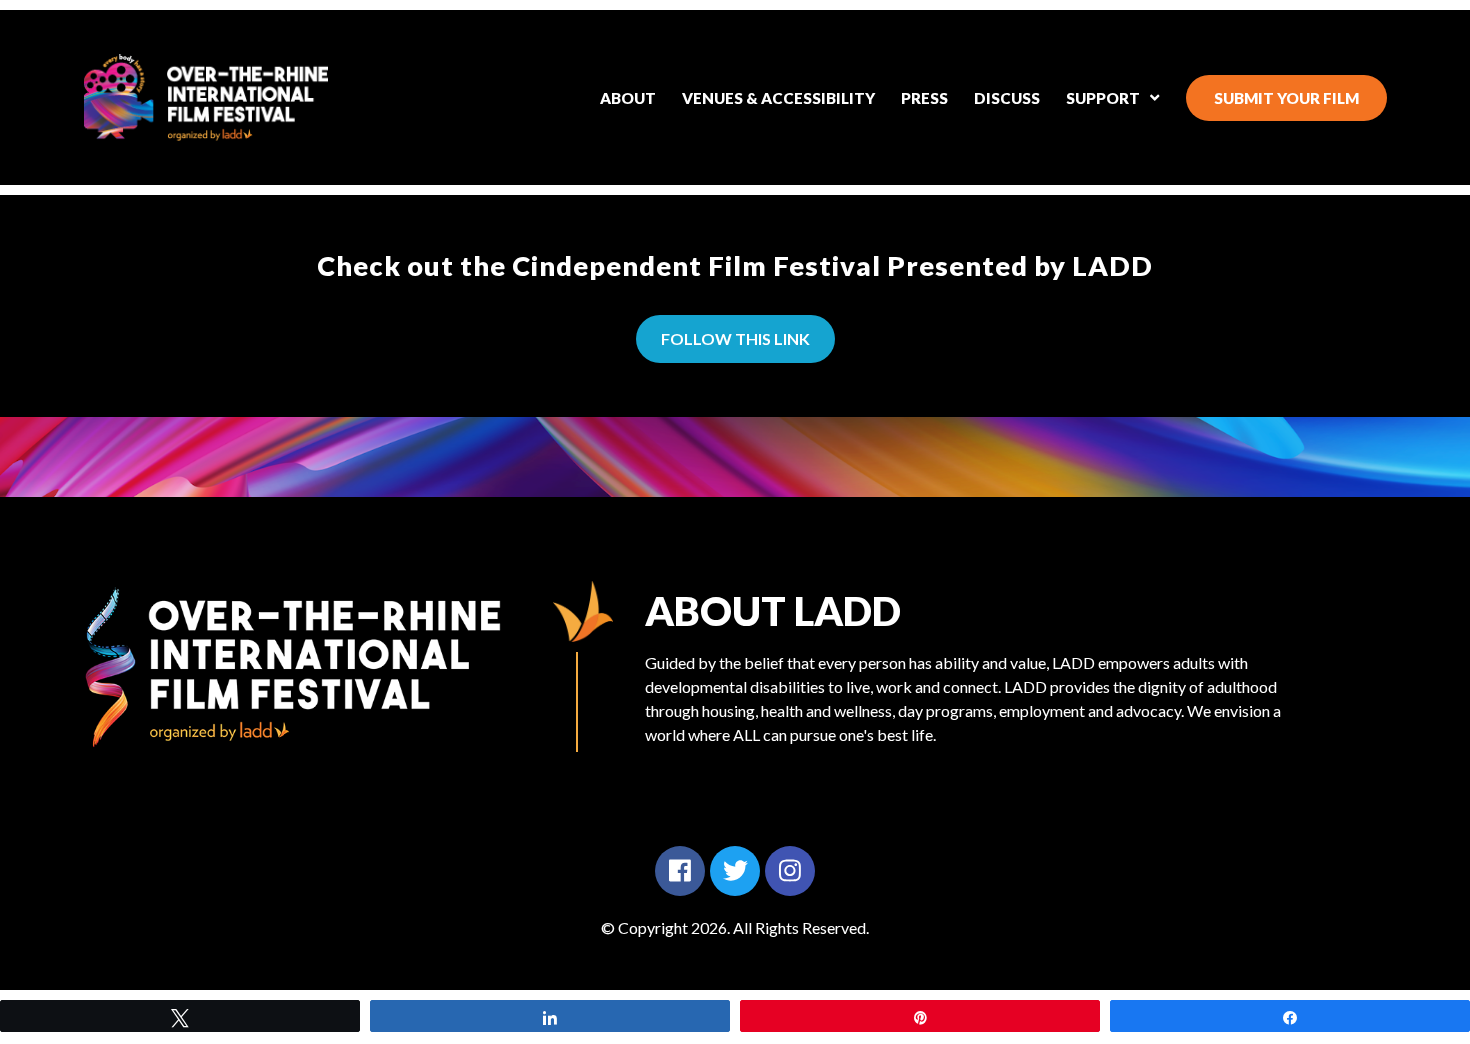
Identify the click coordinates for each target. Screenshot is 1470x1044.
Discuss (1007, 98)
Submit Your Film (1286, 98)
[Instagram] (790, 871)
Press (924, 98)
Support (1103, 98)
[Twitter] (735, 871)
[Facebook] (680, 871)
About (628, 98)
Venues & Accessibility (778, 98)
